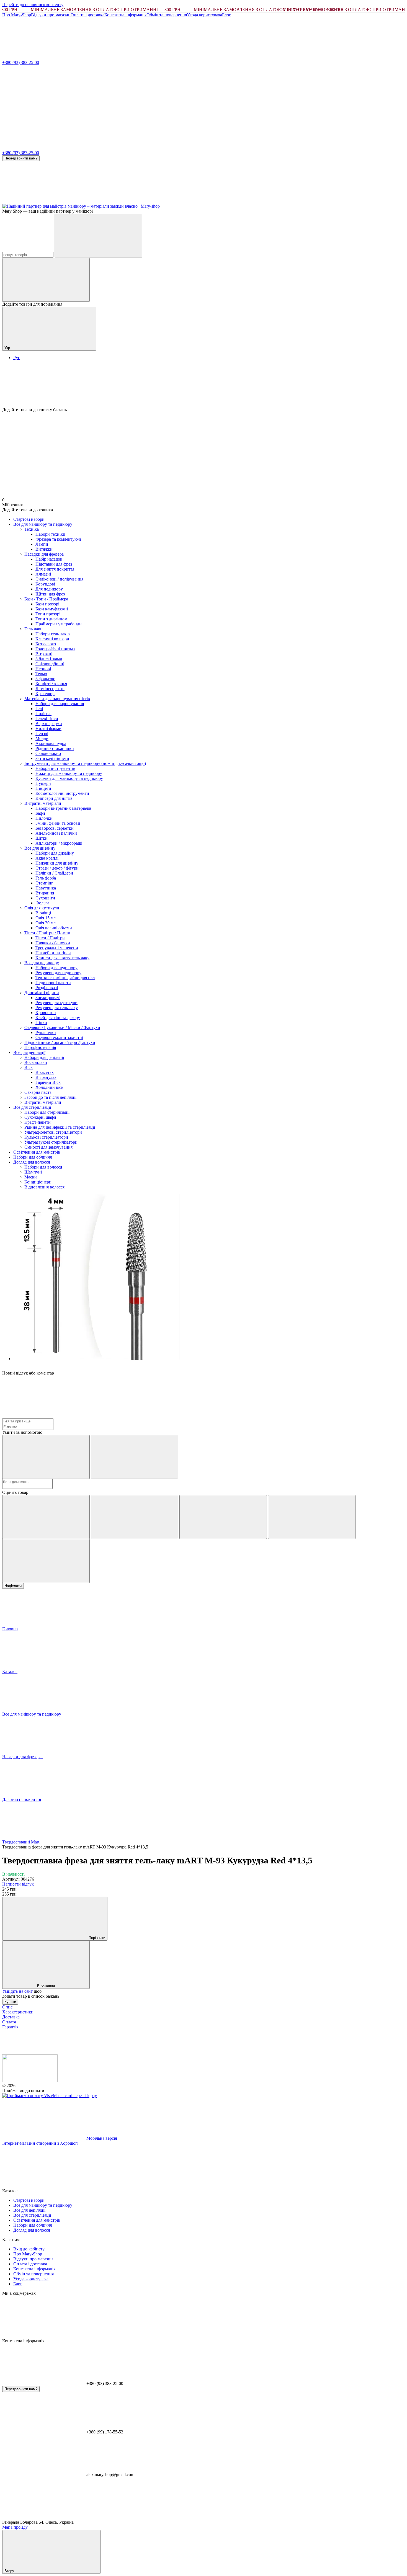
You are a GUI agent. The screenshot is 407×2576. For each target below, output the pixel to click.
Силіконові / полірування (59, 579)
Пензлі (42, 733)
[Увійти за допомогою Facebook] (46, 1457)
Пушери (43, 783)
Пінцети (43, 788)
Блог (226, 15)
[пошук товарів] (98, 236)
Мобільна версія (101, 2138)
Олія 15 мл (46, 918)
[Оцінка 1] (46, 1517)
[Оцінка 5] (46, 1561)
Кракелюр (45, 694)
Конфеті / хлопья (51, 684)
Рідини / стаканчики (55, 748)
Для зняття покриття (55, 569)
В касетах (45, 1072)
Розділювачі (47, 988)
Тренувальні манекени (57, 948)
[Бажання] (203, 386)
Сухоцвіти (45, 898)
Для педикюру (49, 589)
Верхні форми (49, 724)
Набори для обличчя (33, 1157)
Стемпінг (44, 883)
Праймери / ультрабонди (59, 624)
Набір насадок (49, 559)
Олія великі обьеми (54, 928)
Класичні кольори (52, 639)
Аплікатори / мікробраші (59, 843)
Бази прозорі (47, 604)
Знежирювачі (48, 998)
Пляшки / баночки (53, 943)
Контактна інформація (125, 15)
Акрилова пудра (51, 743)
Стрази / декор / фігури (57, 868)
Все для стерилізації (32, 1107)
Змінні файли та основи (58, 823)
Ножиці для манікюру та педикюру (69, 773)
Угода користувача (204, 15)
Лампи (42, 544)
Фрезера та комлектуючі (58, 539)
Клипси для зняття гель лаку (62, 958)
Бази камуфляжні (52, 609)
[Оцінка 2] (135, 1517)
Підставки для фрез (54, 564)
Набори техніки (50, 534)
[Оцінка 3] (223, 1517)
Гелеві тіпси (47, 719)
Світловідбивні (50, 664)
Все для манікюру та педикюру (43, 524)
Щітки (42, 838)
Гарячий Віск (48, 1082)
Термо (41, 674)
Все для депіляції (29, 1052)
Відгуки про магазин (51, 15)
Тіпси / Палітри (50, 938)
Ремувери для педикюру (58, 973)
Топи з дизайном (51, 619)
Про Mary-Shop (17, 15)
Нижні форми (48, 729)
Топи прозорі (48, 614)
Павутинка (46, 888)
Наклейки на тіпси (53, 953)
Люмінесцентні (50, 689)
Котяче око (46, 644)
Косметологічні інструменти (62, 793)
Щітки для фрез (50, 594)
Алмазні (43, 574)
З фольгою (45, 679)
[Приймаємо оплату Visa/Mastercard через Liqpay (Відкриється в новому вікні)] (50, 2096)
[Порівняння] (46, 280)
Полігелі (43, 714)
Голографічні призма (55, 649)
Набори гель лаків (53, 634)
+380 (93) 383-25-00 (21, 62)
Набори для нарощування (60, 704)
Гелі (39, 709)
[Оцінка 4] (312, 1517)
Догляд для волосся (32, 1162)
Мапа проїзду (15, 2527)
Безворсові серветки (55, 828)
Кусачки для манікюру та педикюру (69, 778)
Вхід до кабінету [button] (29, 2249)
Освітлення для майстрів (37, 1152)
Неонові (43, 669)
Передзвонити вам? (21, 158)
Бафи (40, 813)
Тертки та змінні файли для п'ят (65, 978)
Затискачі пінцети (52, 758)
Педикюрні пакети (53, 983)
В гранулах (46, 1077)
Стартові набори (29, 519)
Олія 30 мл (46, 923)
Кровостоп (46, 1013)
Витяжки (44, 549)
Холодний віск (49, 1087)
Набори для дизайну (55, 853)
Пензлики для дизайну (57, 863)
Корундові (45, 584)
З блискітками (49, 659)
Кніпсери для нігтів (54, 798)
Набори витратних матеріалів (63, 808)
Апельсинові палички (56, 833)
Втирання (45, 893)
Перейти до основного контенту (33, 5)
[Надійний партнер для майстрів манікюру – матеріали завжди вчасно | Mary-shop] (30, 2081)
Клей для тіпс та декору (58, 1018)
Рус (17, 358)
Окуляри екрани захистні (59, 1037)
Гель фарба (46, 878)
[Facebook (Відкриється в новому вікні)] (127, 201)
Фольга (42, 903)
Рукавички (46, 1032)
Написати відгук (18, 1884)
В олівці (43, 913)
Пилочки (44, 818)
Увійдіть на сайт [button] (17, 1991)
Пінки (41, 1023)
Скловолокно (48, 753)
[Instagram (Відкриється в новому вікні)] (44, 201)
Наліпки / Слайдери (54, 873)
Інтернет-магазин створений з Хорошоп (40, 2143)
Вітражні (44, 654)
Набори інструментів (55, 768)
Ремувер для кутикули (56, 1003)
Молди (42, 738)
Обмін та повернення (167, 15)
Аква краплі (47, 858)
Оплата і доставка (87, 15)
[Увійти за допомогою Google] (135, 1457)
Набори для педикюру (56, 968)
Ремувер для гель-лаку (57, 1008)
